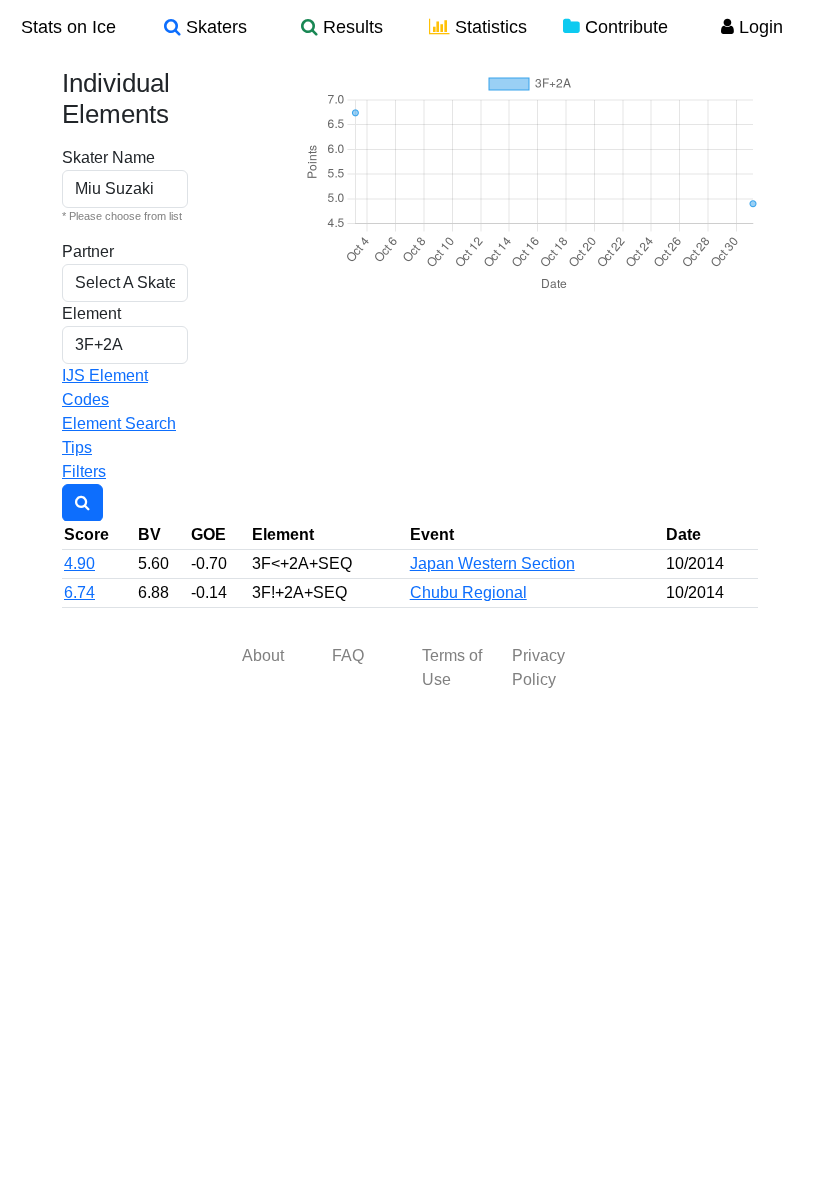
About (263, 655)
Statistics (488, 27)
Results (350, 27)
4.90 (79, 563)
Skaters (214, 27)
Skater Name (108, 157)
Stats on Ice (68, 27)
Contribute (624, 27)
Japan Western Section (492, 563)
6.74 (79, 592)
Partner (88, 251)
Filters (84, 471)
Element (91, 313)
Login (758, 27)
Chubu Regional (468, 592)
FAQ (348, 655)
